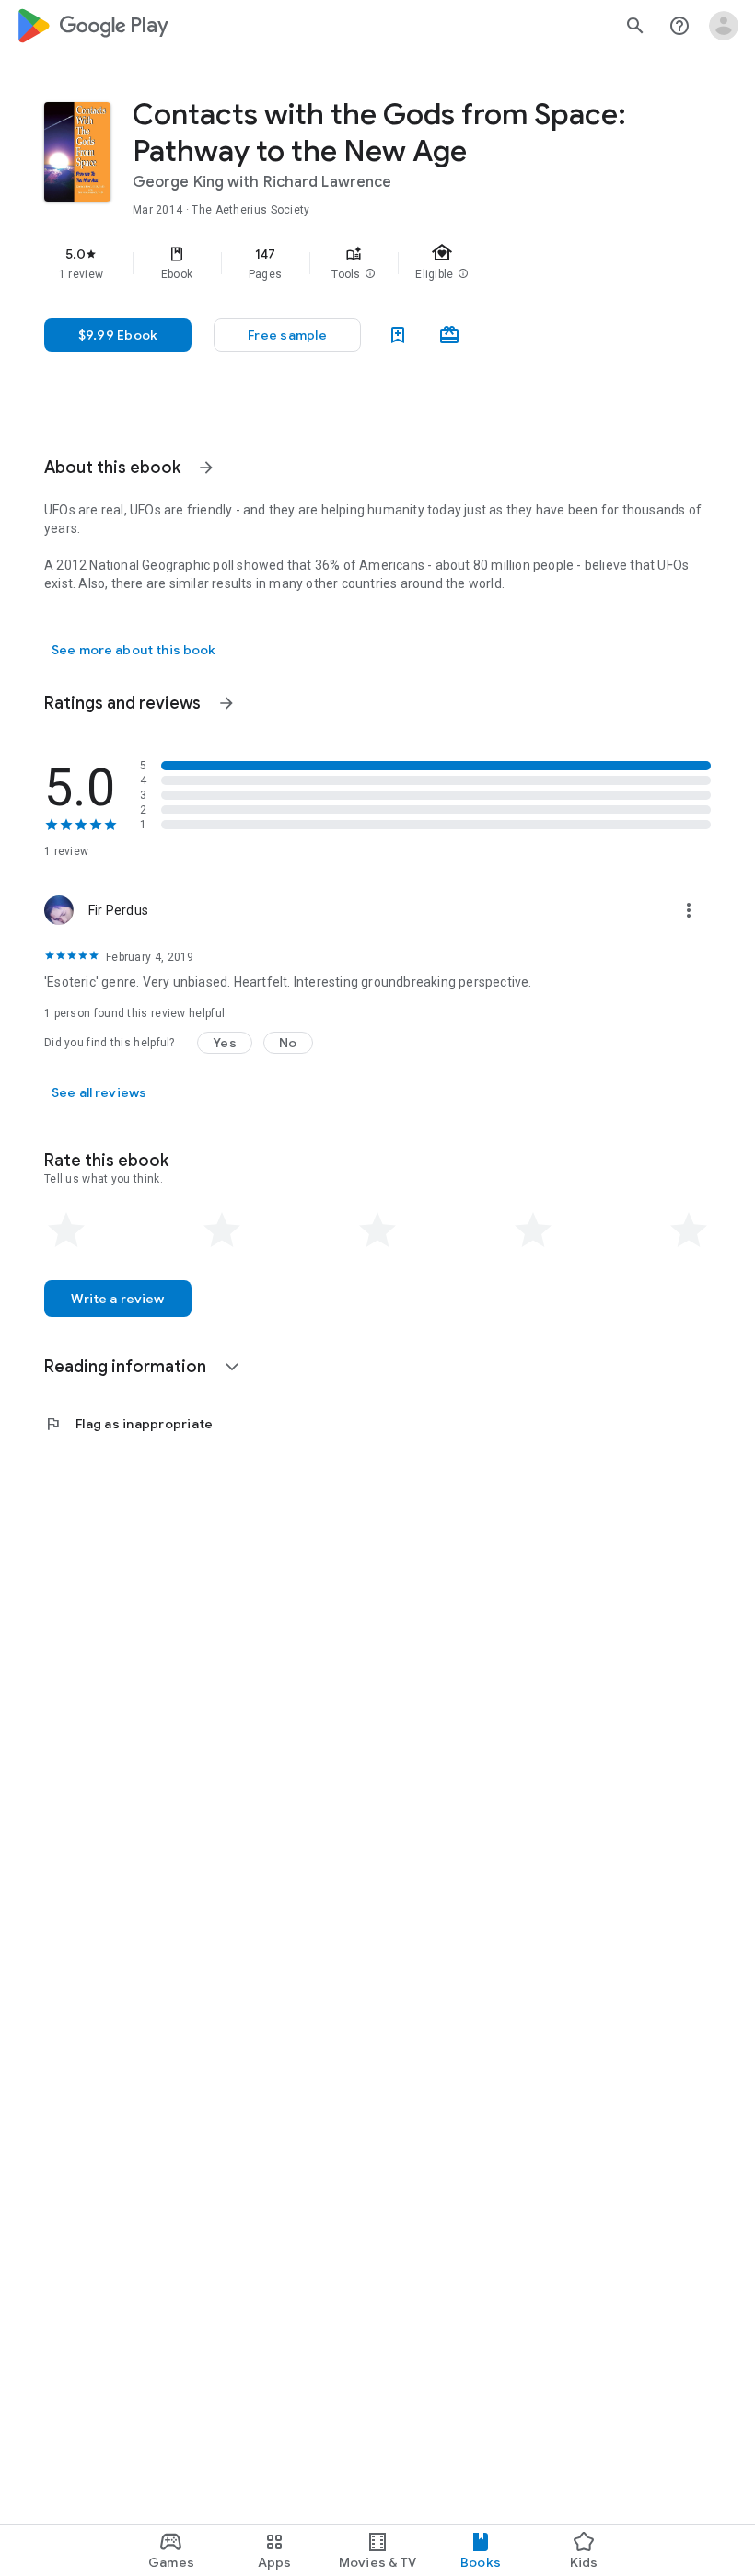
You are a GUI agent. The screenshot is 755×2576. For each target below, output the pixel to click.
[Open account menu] (724, 26)
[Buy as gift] (449, 335)
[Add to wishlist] (398, 335)
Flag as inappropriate (128, 1424)
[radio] (66, 1230)
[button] (370, 274)
